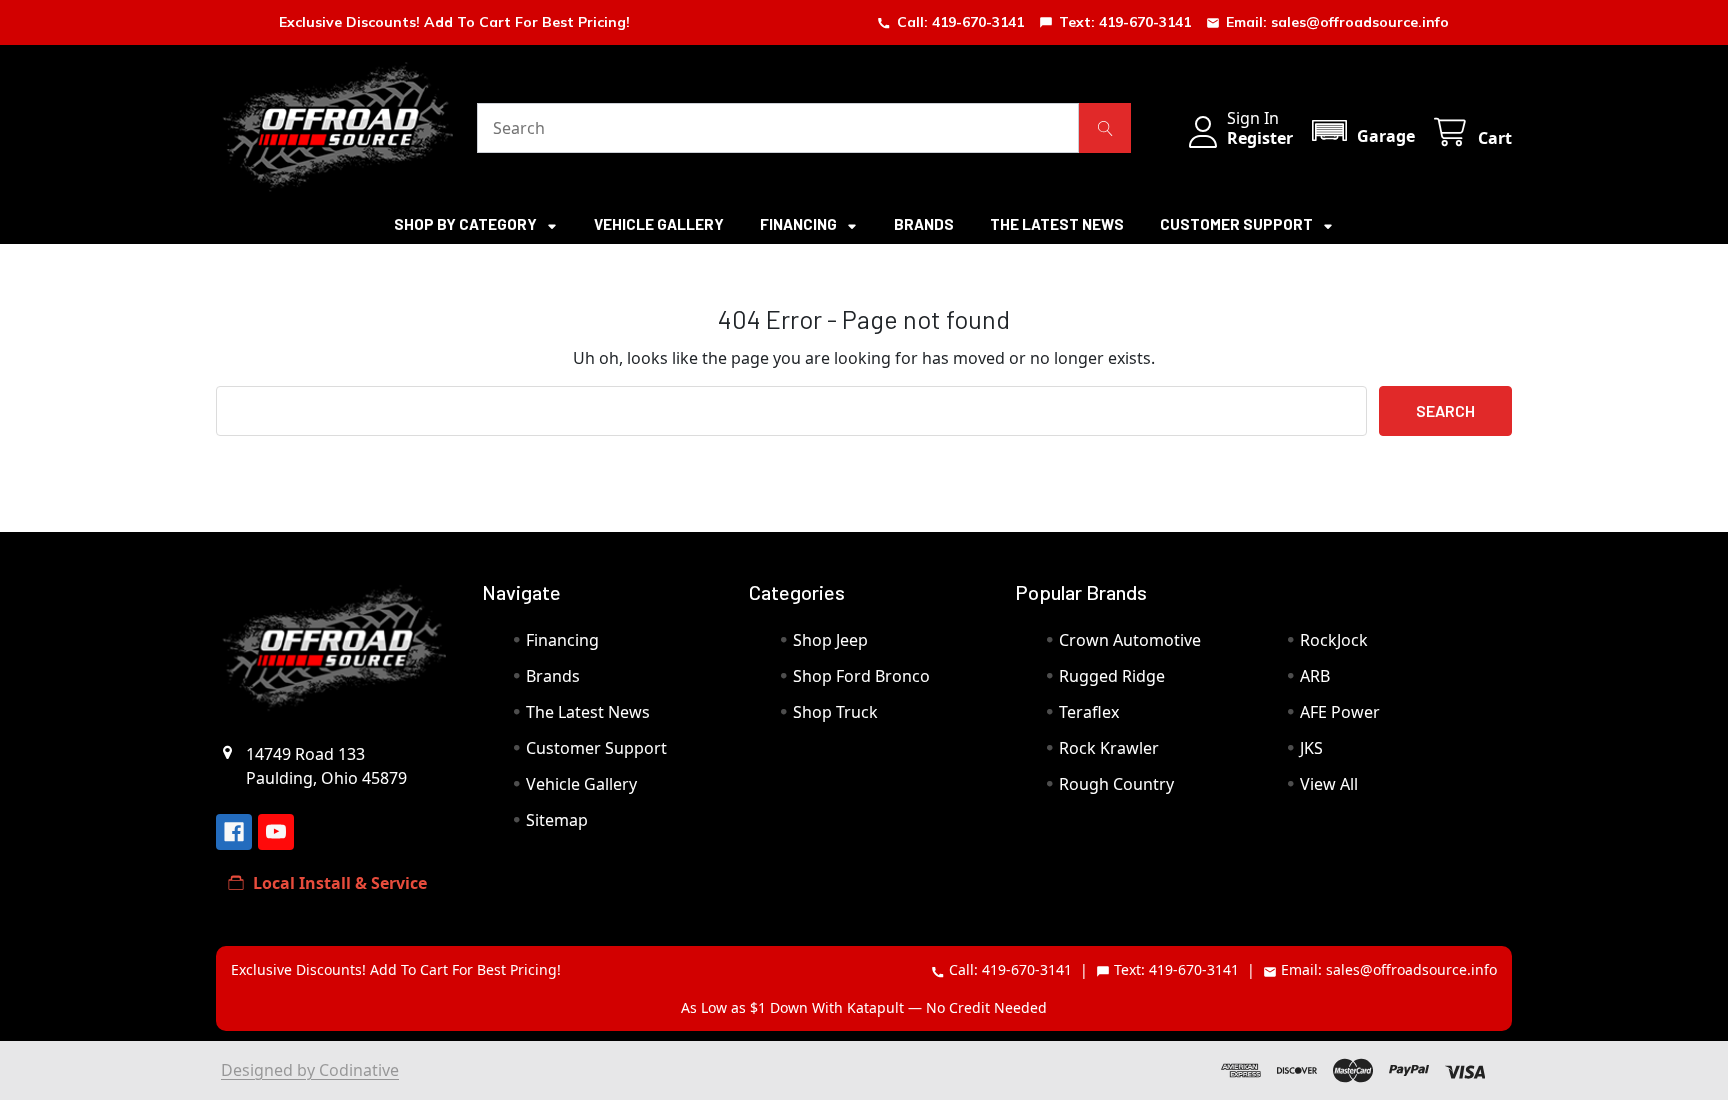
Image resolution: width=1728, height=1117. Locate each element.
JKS (1311, 748)
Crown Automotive (1130, 640)
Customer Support (1238, 224)
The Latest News (1057, 224)
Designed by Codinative (310, 1070)
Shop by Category (467, 224)
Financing (800, 224)
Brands (924, 224)
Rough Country (1116, 784)
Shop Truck (835, 712)
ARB (1315, 676)
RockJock (1334, 640)
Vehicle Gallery (659, 224)
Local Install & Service (340, 883)
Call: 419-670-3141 (960, 22)
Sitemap (557, 820)
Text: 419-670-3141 (1125, 22)
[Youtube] (276, 832)
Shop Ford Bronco (861, 676)
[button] (1362, 130)
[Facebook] (234, 832)
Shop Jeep (830, 640)
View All (1329, 784)
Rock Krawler (1109, 748)
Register (1260, 138)
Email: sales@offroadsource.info (1337, 22)
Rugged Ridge (1112, 676)
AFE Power (1340, 712)
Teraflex (1089, 712)
